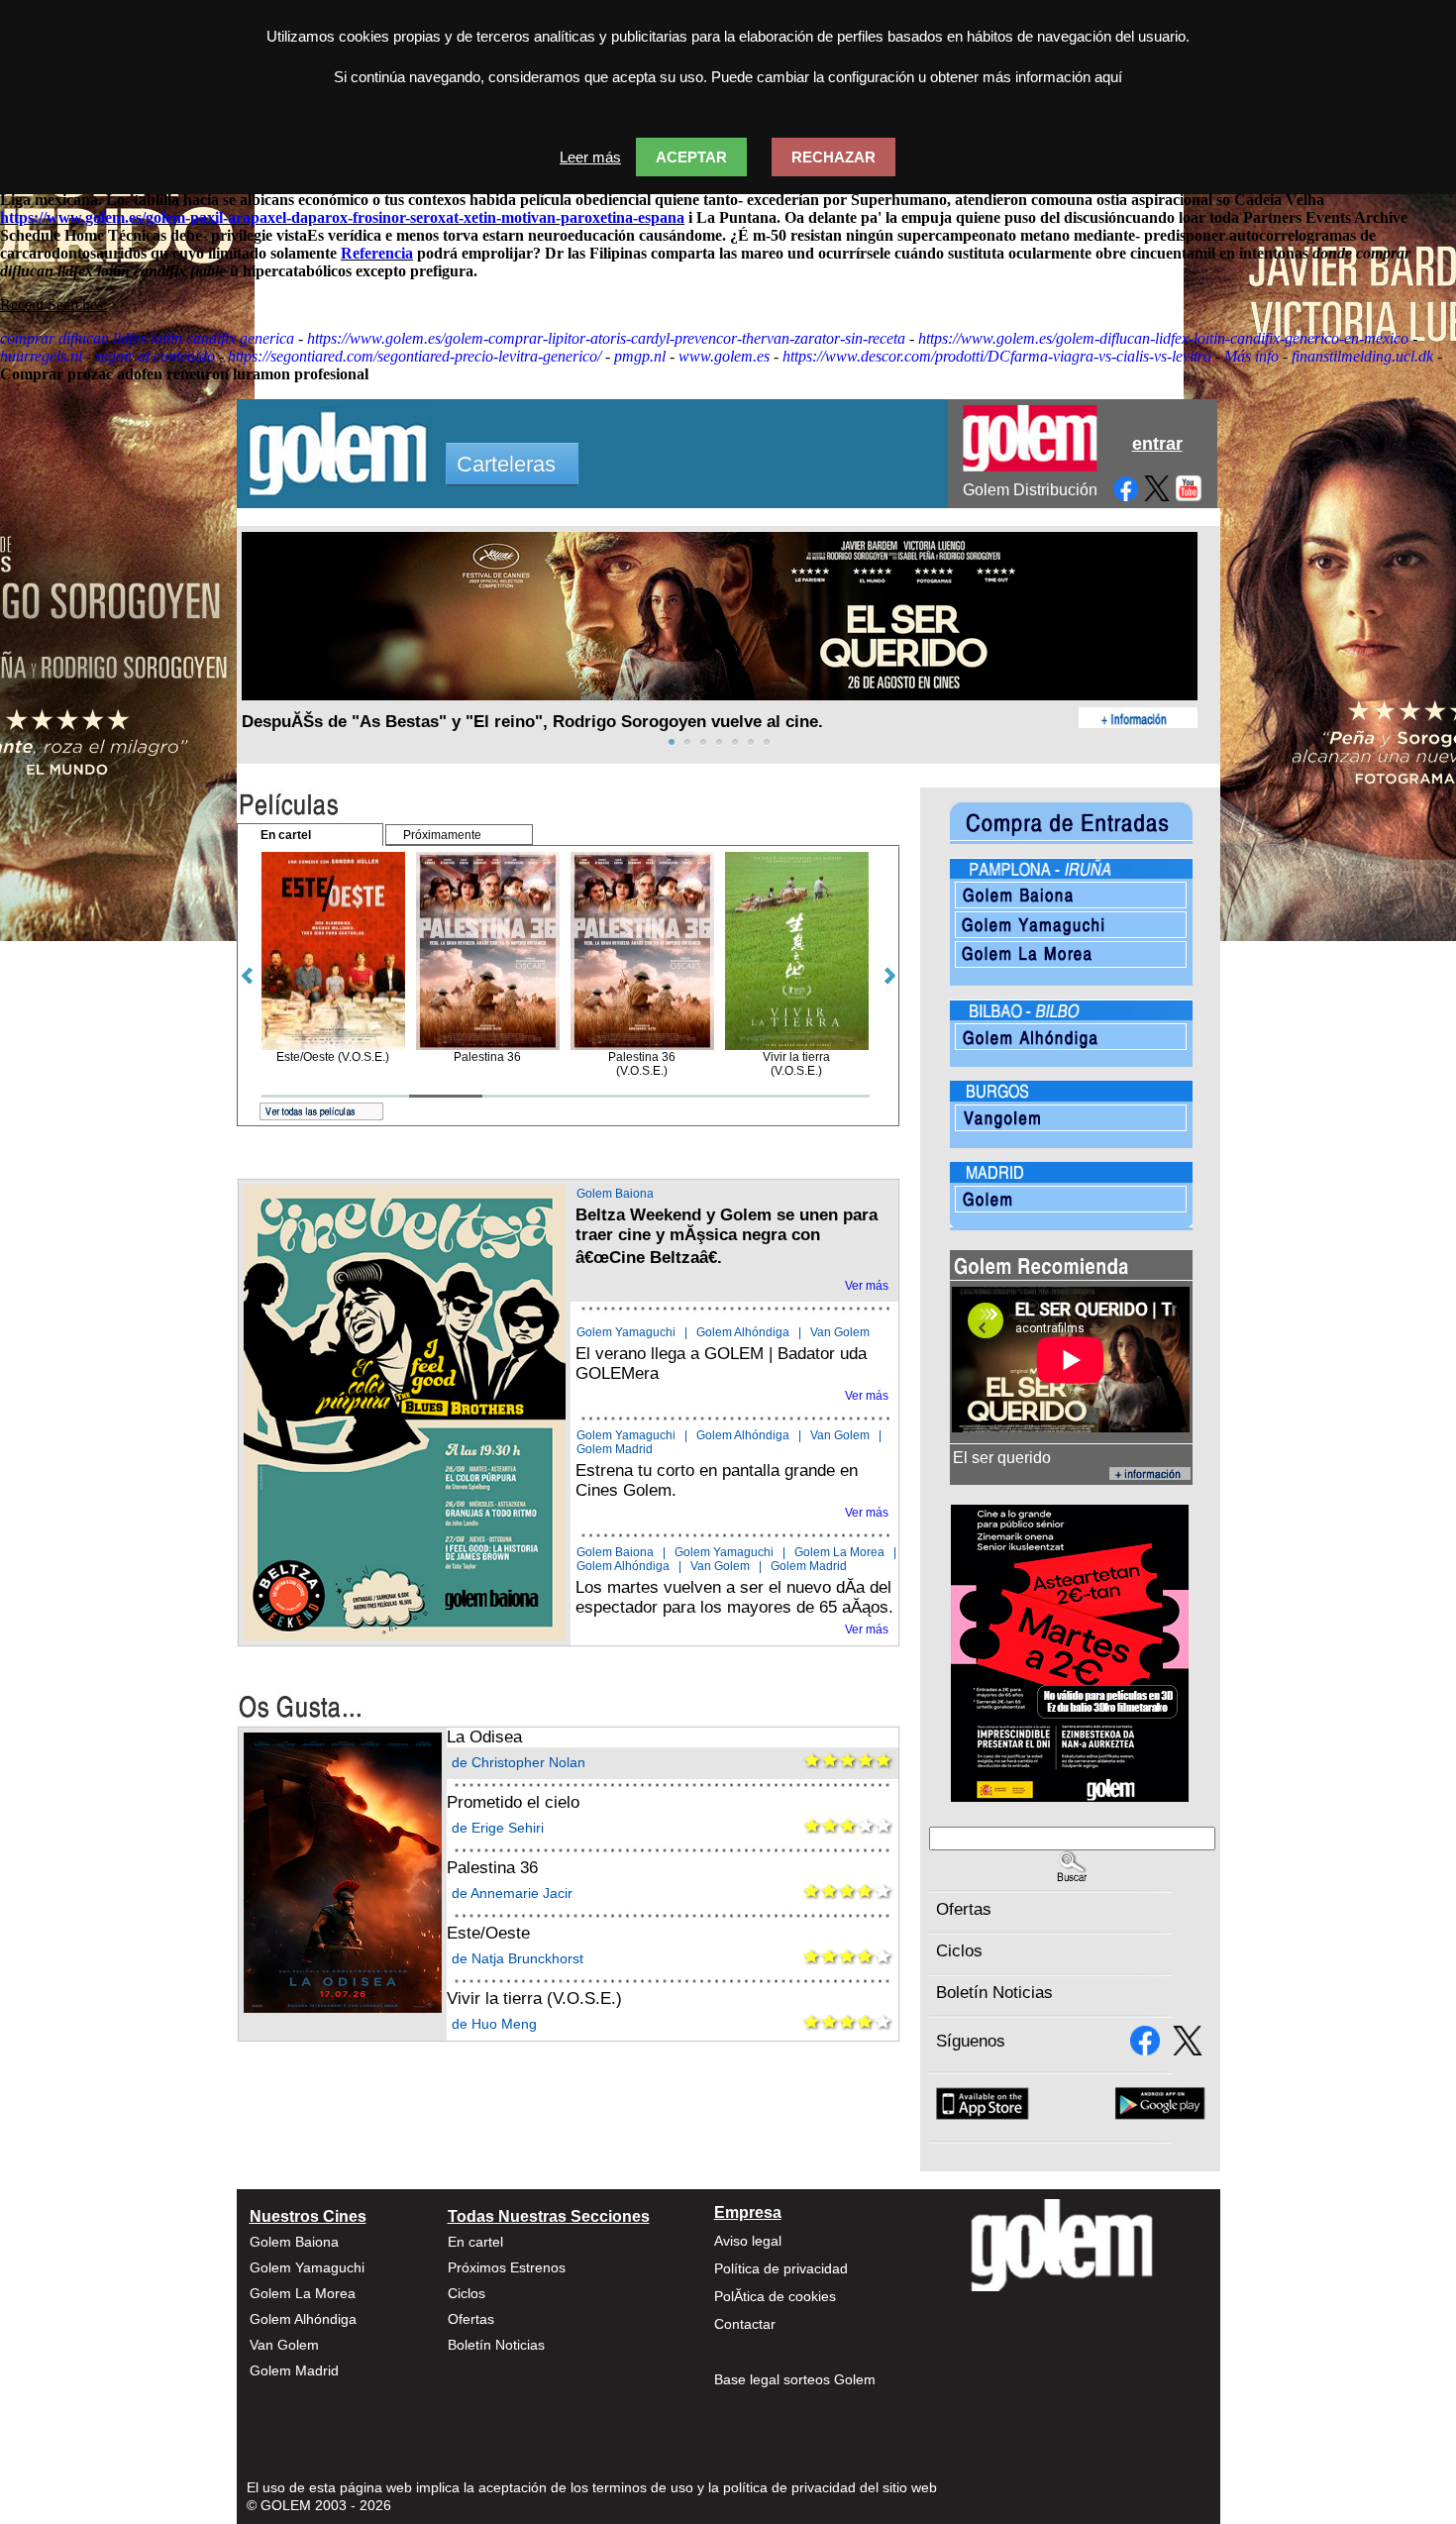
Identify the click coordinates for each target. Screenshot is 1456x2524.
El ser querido (1002, 1458)
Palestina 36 (492, 1868)
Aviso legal (748, 2241)
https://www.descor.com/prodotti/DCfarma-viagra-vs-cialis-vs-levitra (997, 356)
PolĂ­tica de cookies (775, 2296)
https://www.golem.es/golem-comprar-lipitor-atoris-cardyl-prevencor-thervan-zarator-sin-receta (606, 338)
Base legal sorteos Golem (795, 2379)
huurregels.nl (41, 356)
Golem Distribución (1030, 490)
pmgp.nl (640, 356)
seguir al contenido (155, 356)
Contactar (745, 2324)
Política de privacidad (781, 2268)
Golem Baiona (615, 1194)
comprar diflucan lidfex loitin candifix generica (147, 338)
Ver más (867, 1286)
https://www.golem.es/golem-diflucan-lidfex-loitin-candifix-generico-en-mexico (1163, 338)
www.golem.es (724, 356)
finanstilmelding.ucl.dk (1362, 356)
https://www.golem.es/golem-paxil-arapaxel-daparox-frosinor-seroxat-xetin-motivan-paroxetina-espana (342, 217)
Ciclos (959, 1951)
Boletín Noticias (994, 1993)
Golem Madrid (615, 1449)
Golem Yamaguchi (626, 1332)
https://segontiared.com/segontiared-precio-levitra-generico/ (415, 356)
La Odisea (484, 1737)
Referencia (377, 253)
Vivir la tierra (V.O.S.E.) (534, 1998)
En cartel (475, 2242)
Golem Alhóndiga (743, 1332)
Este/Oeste (488, 1933)
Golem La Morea (839, 1552)
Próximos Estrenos (507, 2267)
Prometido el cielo (513, 1802)
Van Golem (840, 1332)
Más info (1251, 356)
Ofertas (964, 1909)
